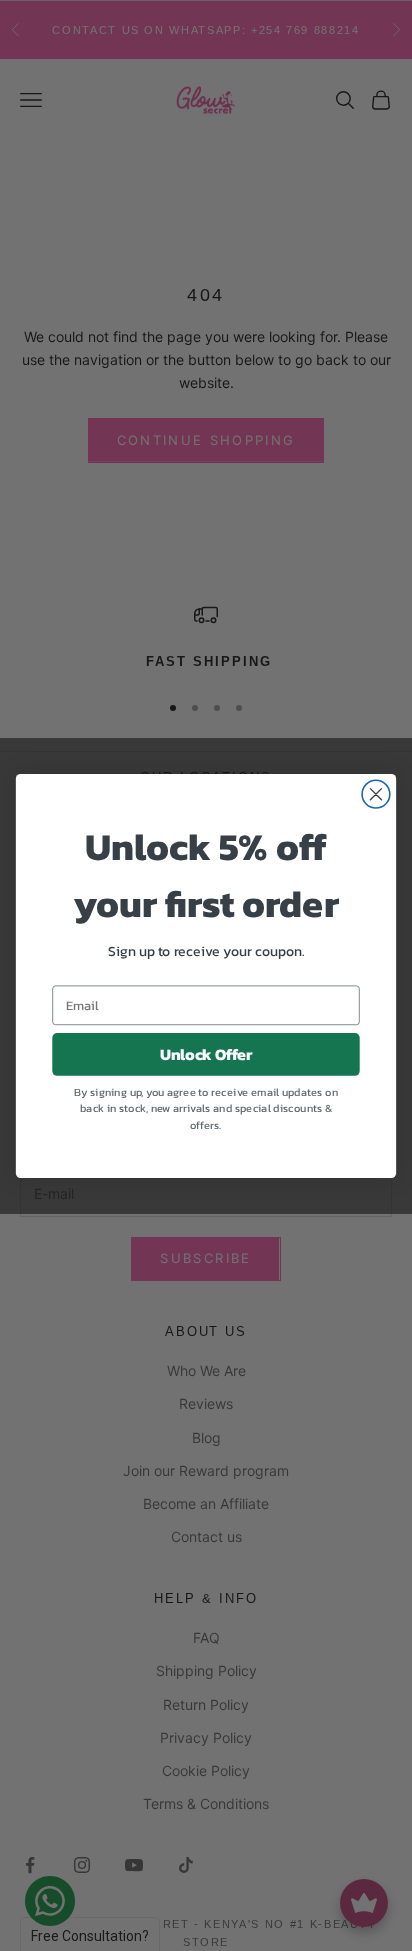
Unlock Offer (206, 1054)
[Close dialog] (376, 794)
